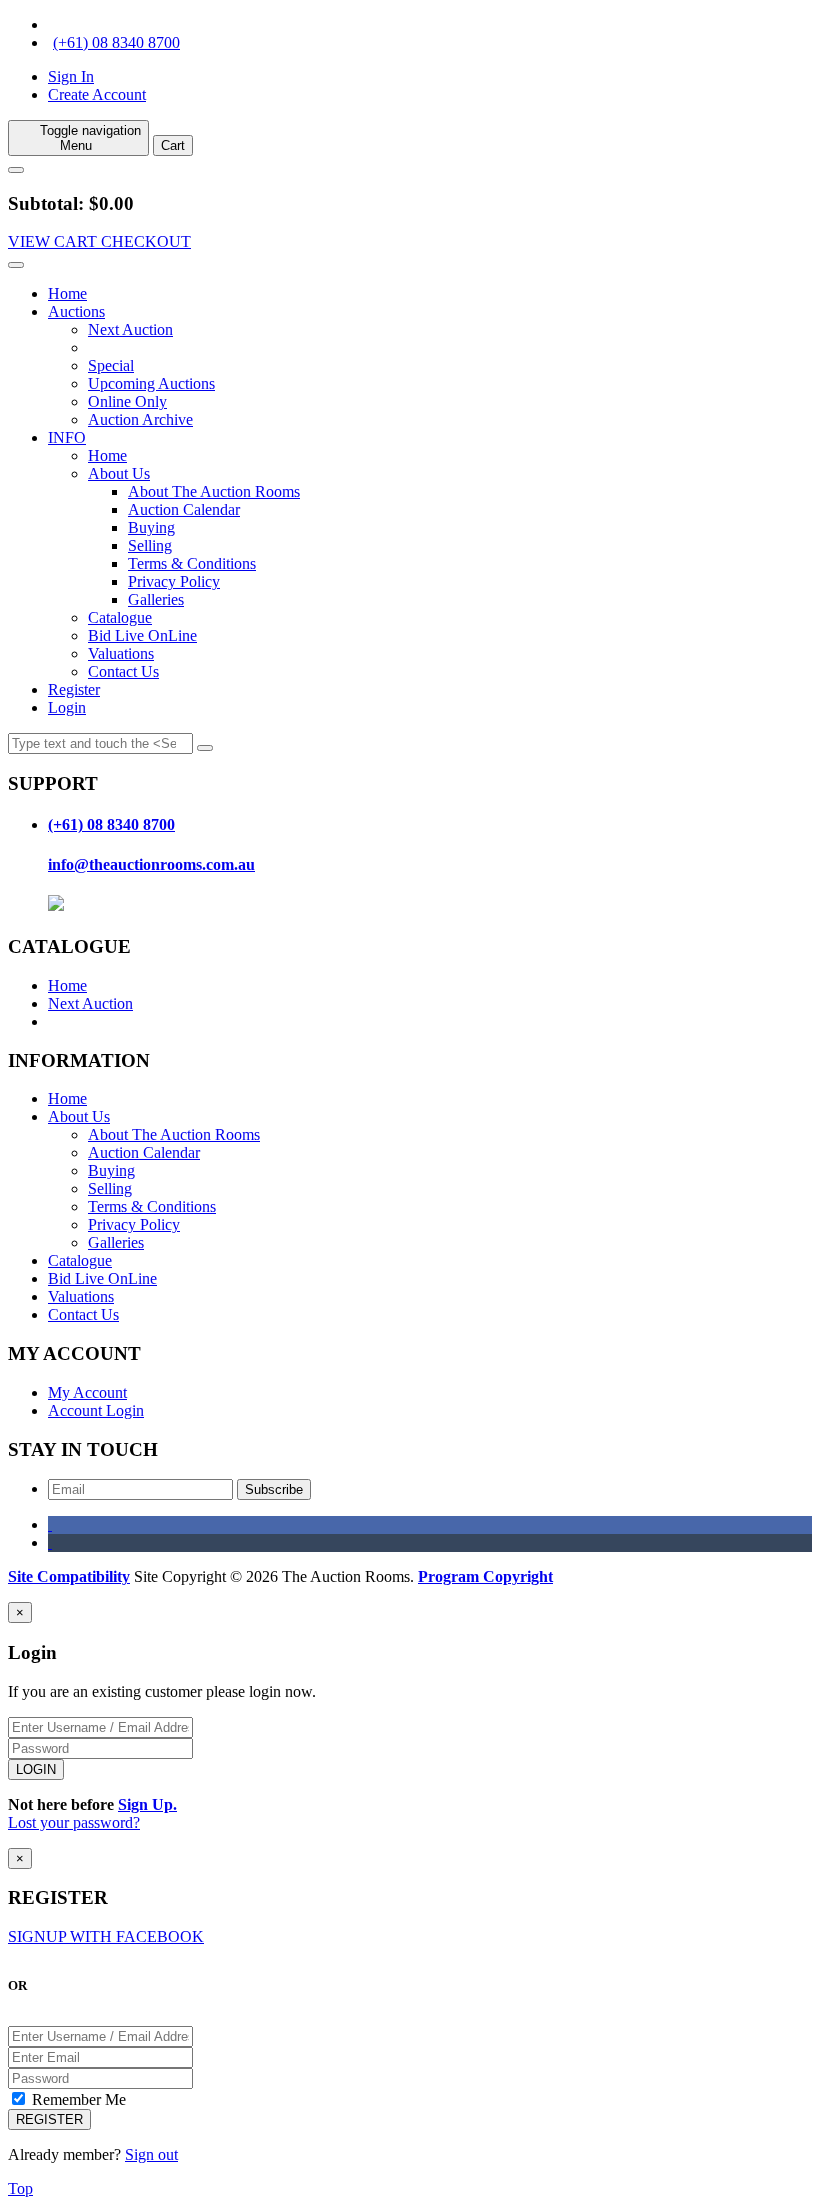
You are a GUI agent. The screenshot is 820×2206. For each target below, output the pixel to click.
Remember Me (77, 2099)
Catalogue (120, 617)
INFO (67, 437)
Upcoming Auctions (151, 383)
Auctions (76, 311)
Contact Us (123, 671)
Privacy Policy (174, 581)
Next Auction (130, 329)
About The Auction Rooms (214, 491)
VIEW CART (54, 241)
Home (67, 293)
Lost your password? (74, 1822)
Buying (151, 527)
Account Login (96, 1410)
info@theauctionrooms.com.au (151, 864)
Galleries (156, 599)
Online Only (127, 401)
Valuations (121, 653)
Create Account (97, 94)
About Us (119, 473)
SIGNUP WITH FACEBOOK (106, 1936)
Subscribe (274, 1489)
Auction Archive (140, 419)
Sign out (151, 2154)
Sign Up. (147, 1804)
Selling (150, 545)
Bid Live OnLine (142, 635)
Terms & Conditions (192, 563)
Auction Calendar (184, 509)
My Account (87, 1392)
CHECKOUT (146, 241)
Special (111, 365)
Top (20, 2188)
